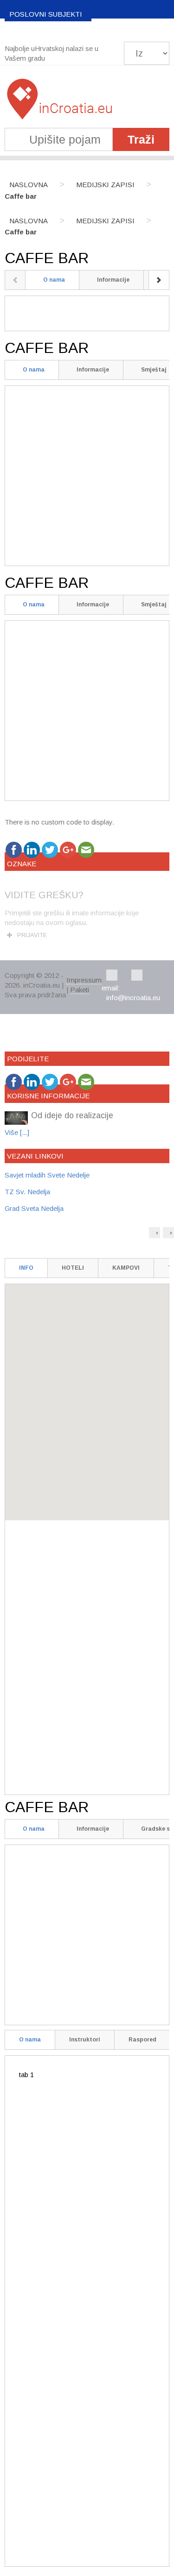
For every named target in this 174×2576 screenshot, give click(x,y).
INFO (26, 1268)
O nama (54, 280)
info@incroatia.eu (133, 998)
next (159, 280)
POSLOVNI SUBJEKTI (46, 14)
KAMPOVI (126, 1268)
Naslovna (29, 185)
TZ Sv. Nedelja (27, 1192)
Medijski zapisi (105, 185)
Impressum (84, 980)
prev (15, 280)
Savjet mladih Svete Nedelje (47, 1175)
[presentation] (155, 1233)
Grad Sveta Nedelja (34, 1208)
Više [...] (17, 1132)
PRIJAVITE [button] (32, 935)
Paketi (80, 990)
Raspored (142, 2040)
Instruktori (85, 2040)
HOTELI (73, 1268)
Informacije (113, 280)
